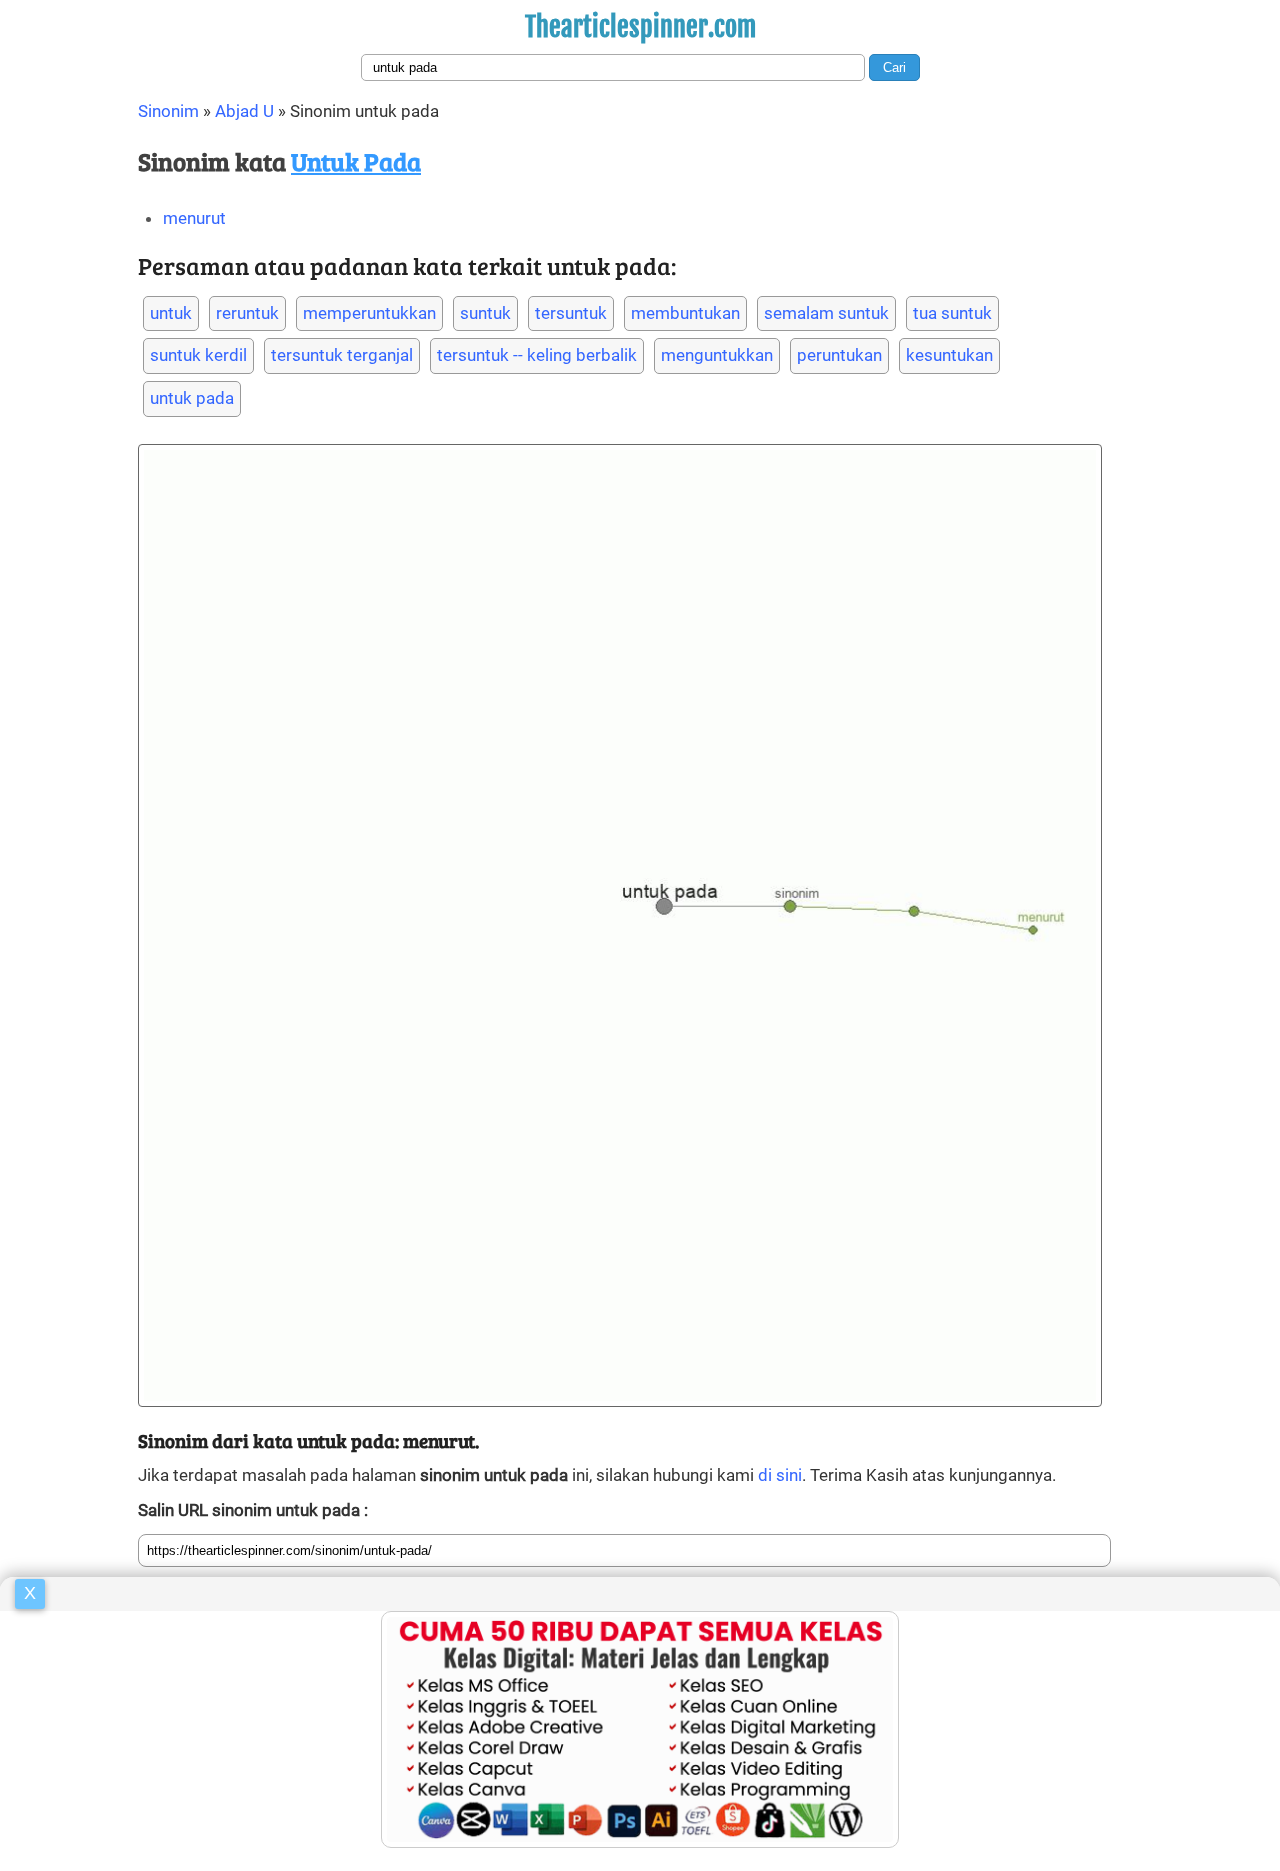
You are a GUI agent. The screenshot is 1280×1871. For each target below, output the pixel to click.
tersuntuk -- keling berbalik (537, 355)
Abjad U (244, 111)
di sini (780, 1475)
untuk (171, 313)
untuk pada (192, 398)
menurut (194, 218)
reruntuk (247, 313)
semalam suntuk (826, 313)
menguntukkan (717, 355)
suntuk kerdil (198, 355)
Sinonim (168, 111)
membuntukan (685, 313)
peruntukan (839, 355)
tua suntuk (952, 313)
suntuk (485, 313)
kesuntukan (949, 355)
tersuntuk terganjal (342, 355)
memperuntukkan (369, 313)
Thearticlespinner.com (640, 27)
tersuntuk (571, 313)
